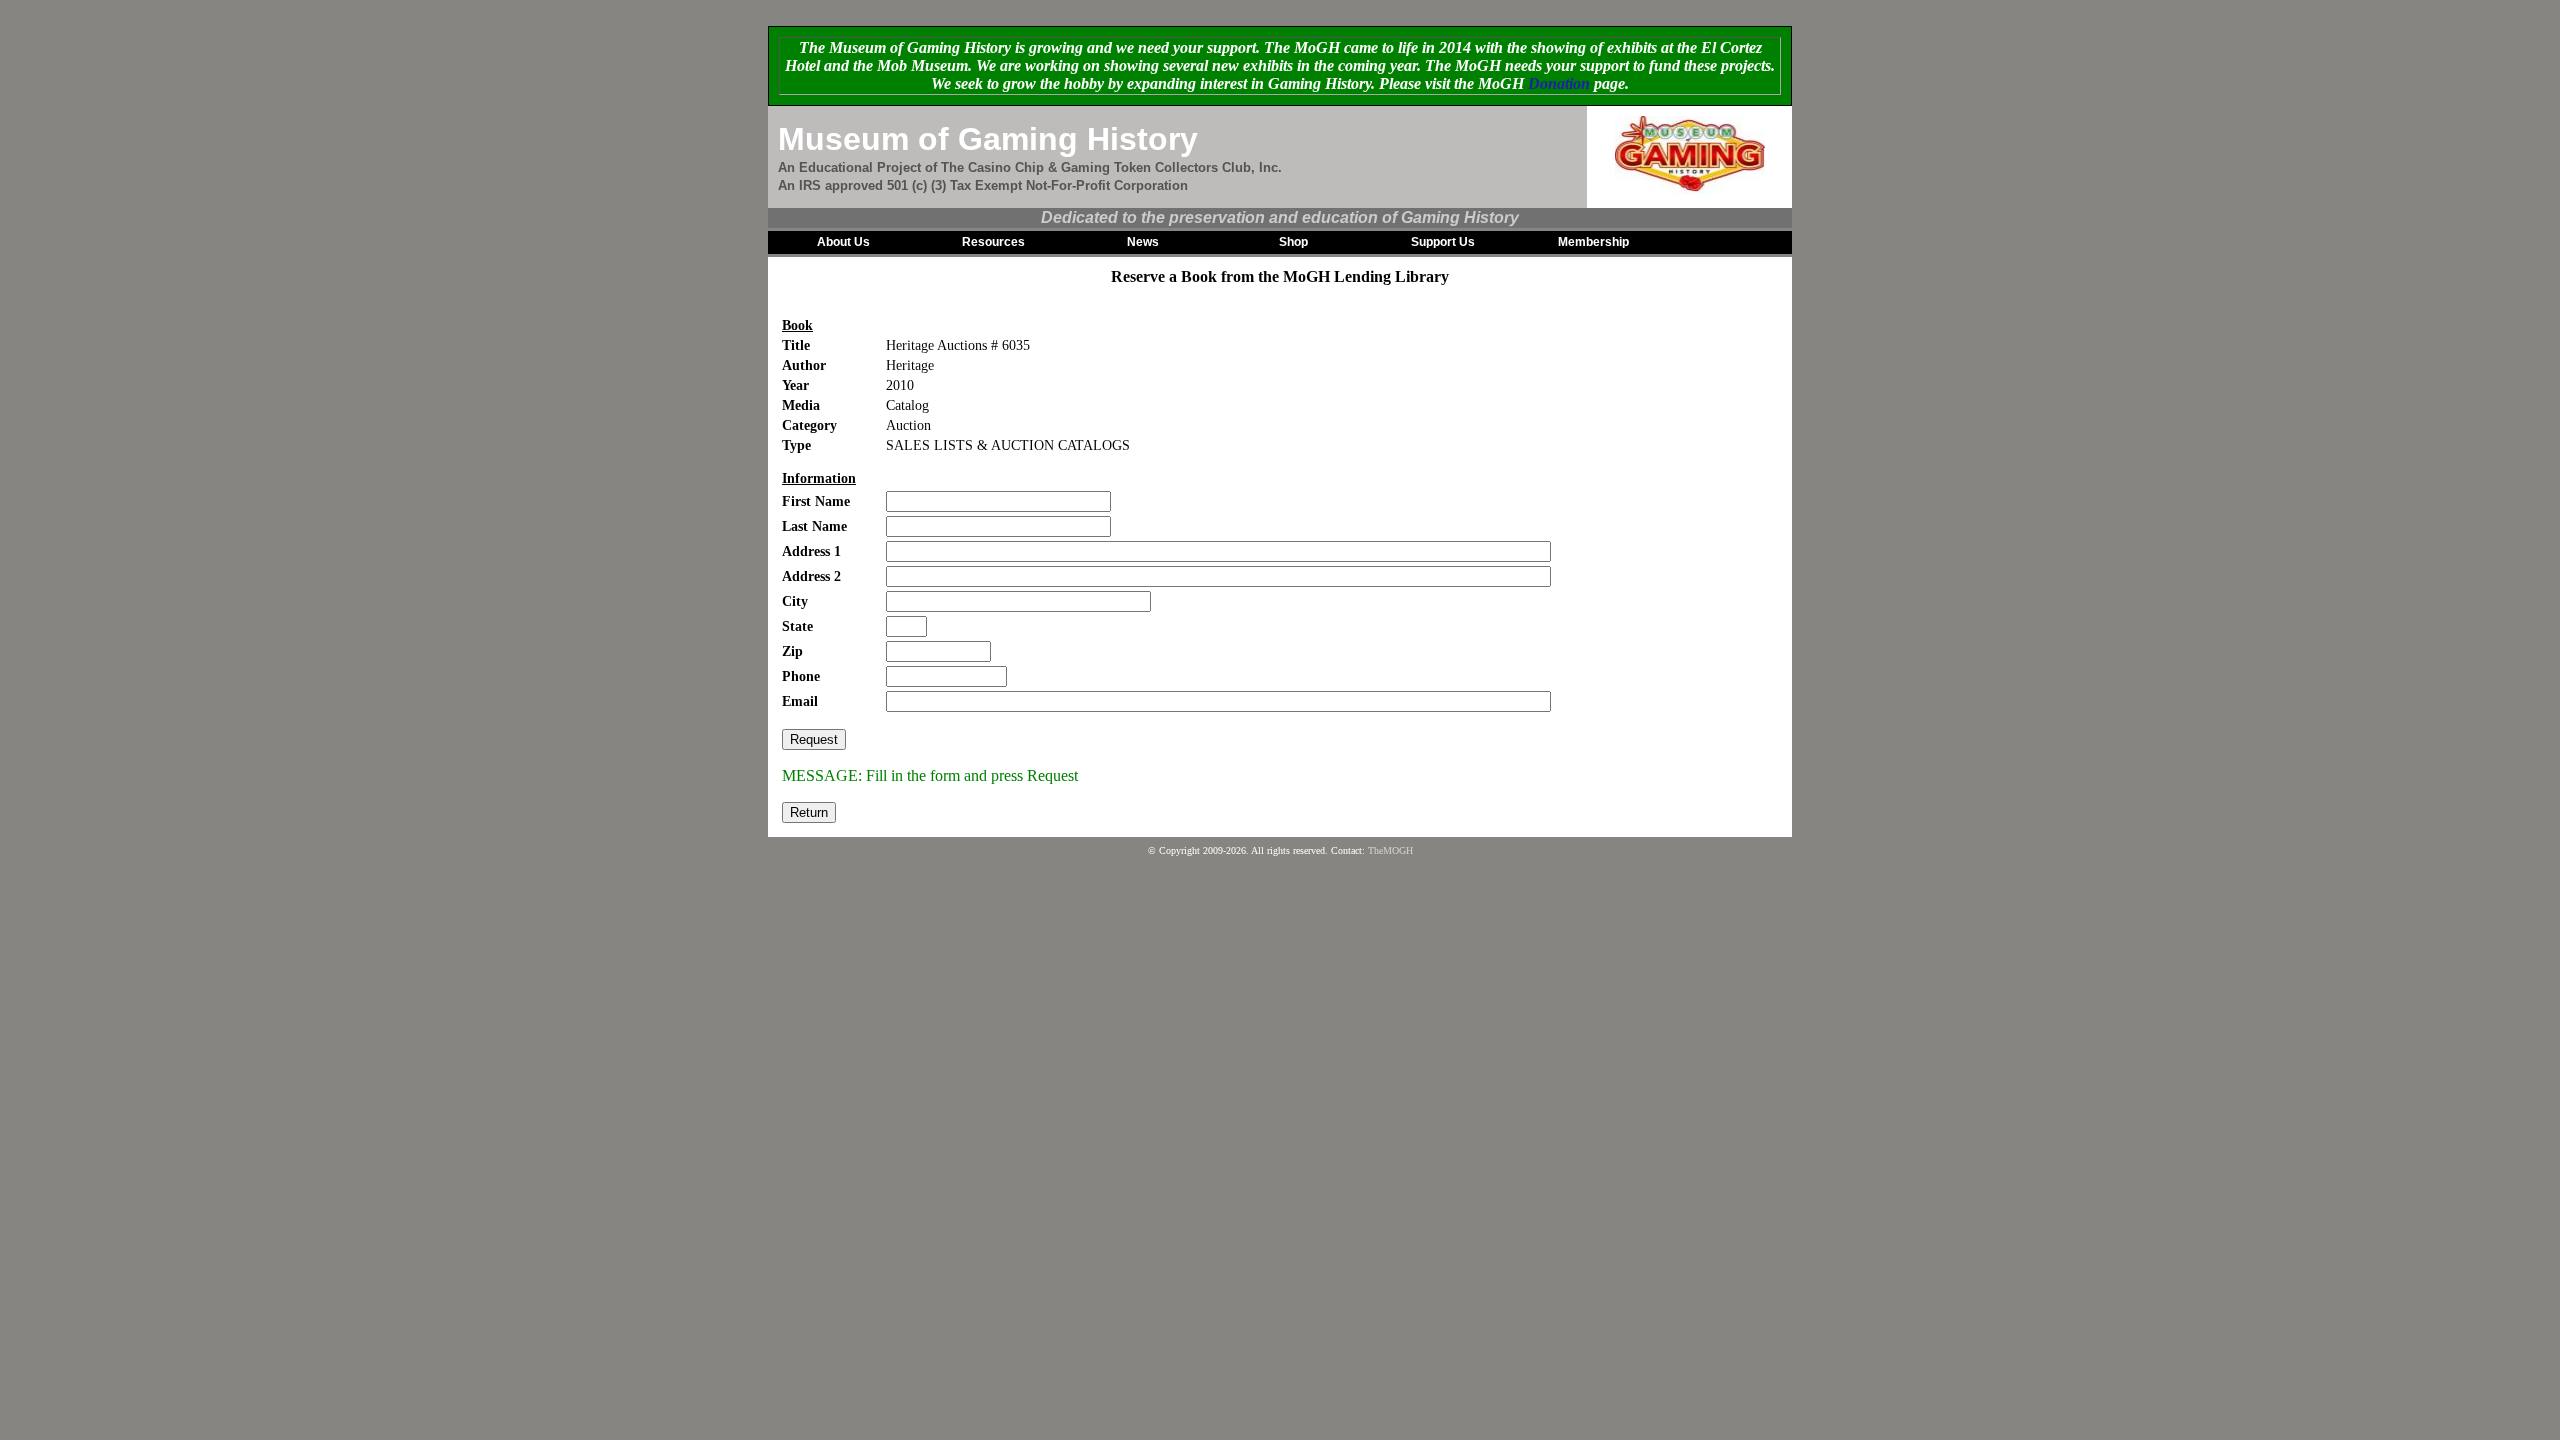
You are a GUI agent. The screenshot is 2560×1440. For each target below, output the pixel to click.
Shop (1293, 242)
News (1143, 242)
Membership (1593, 242)
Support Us (1443, 242)
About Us (843, 242)
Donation (1559, 83)
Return (809, 812)
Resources (993, 242)
